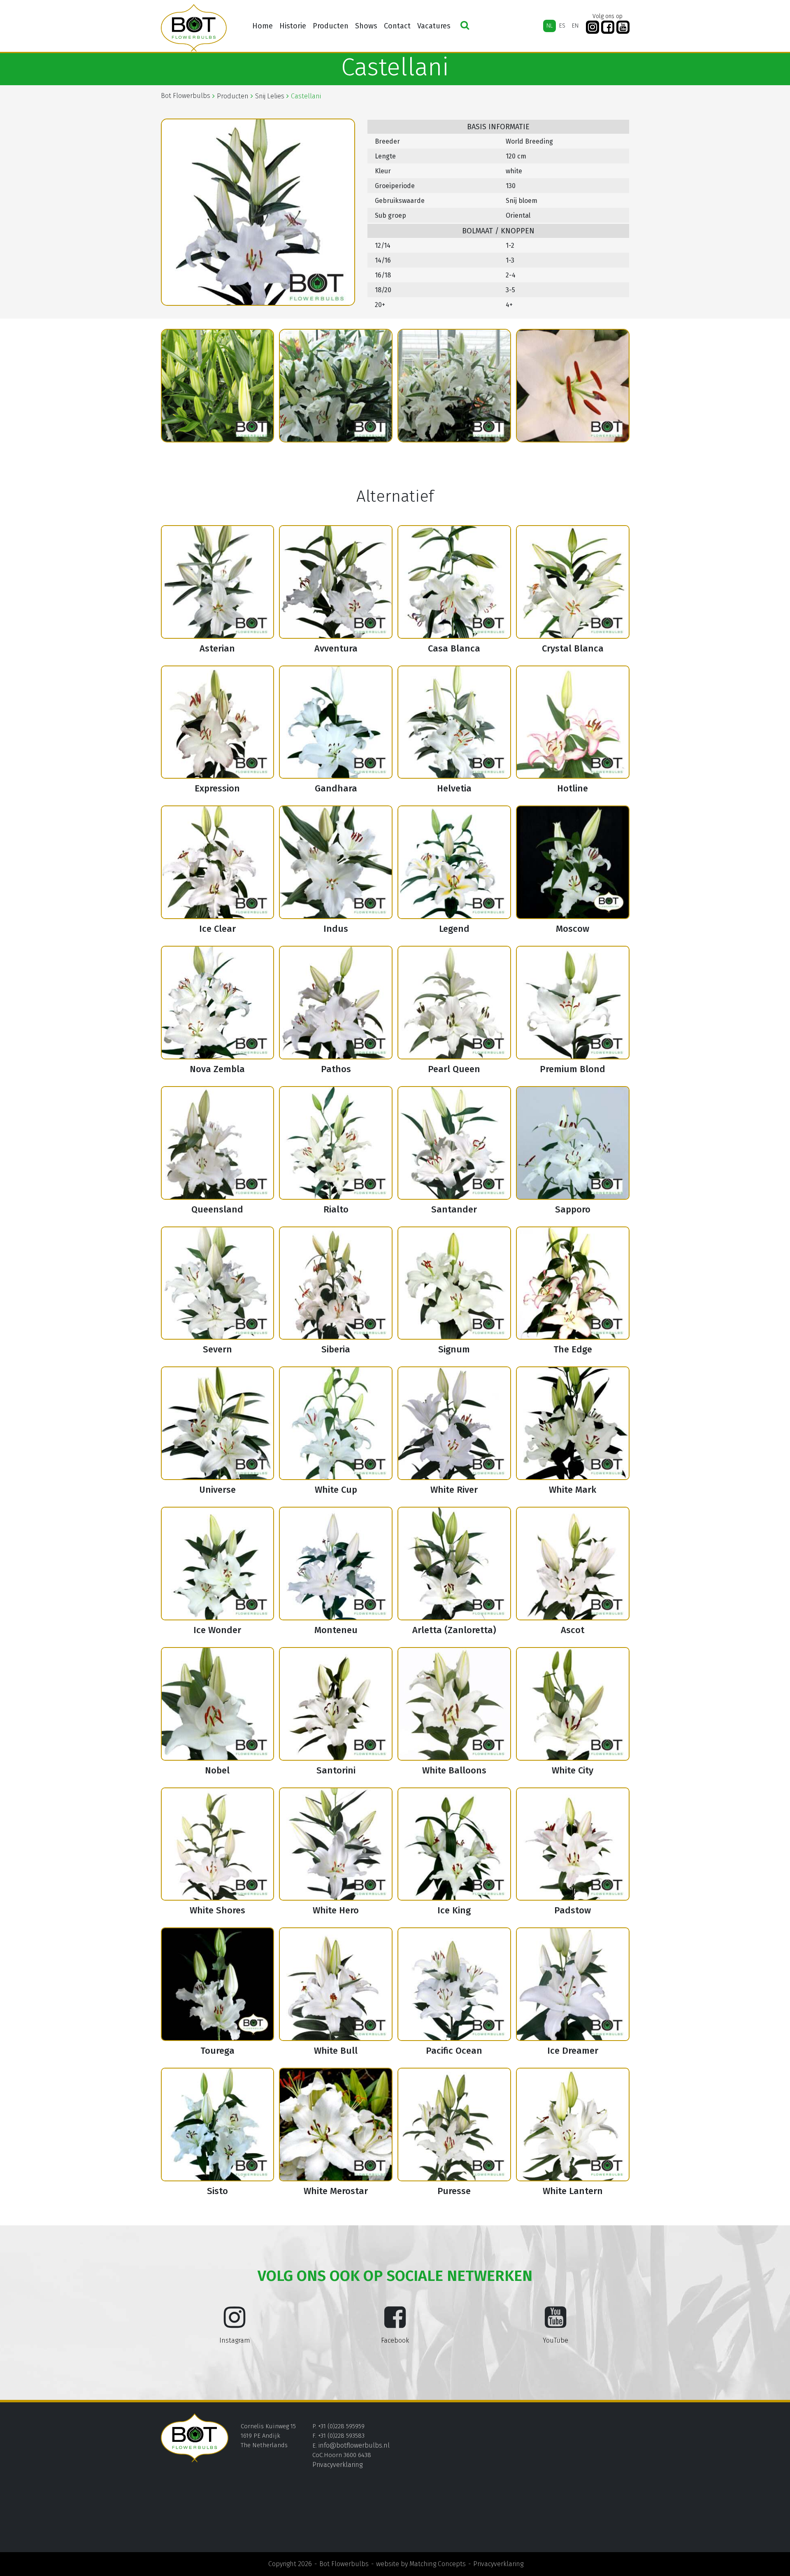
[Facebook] (608, 27)
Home (263, 26)
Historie (293, 26)
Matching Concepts (438, 2564)
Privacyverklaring (337, 2465)
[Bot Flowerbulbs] (194, 28)
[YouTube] (623, 27)
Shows (366, 26)
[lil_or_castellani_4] (336, 386)
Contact (397, 26)
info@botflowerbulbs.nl (354, 2445)
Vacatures (434, 26)
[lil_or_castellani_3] (218, 386)
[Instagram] (592, 27)
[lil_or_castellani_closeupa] (573, 386)
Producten (331, 26)
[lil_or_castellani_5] (454, 386)
